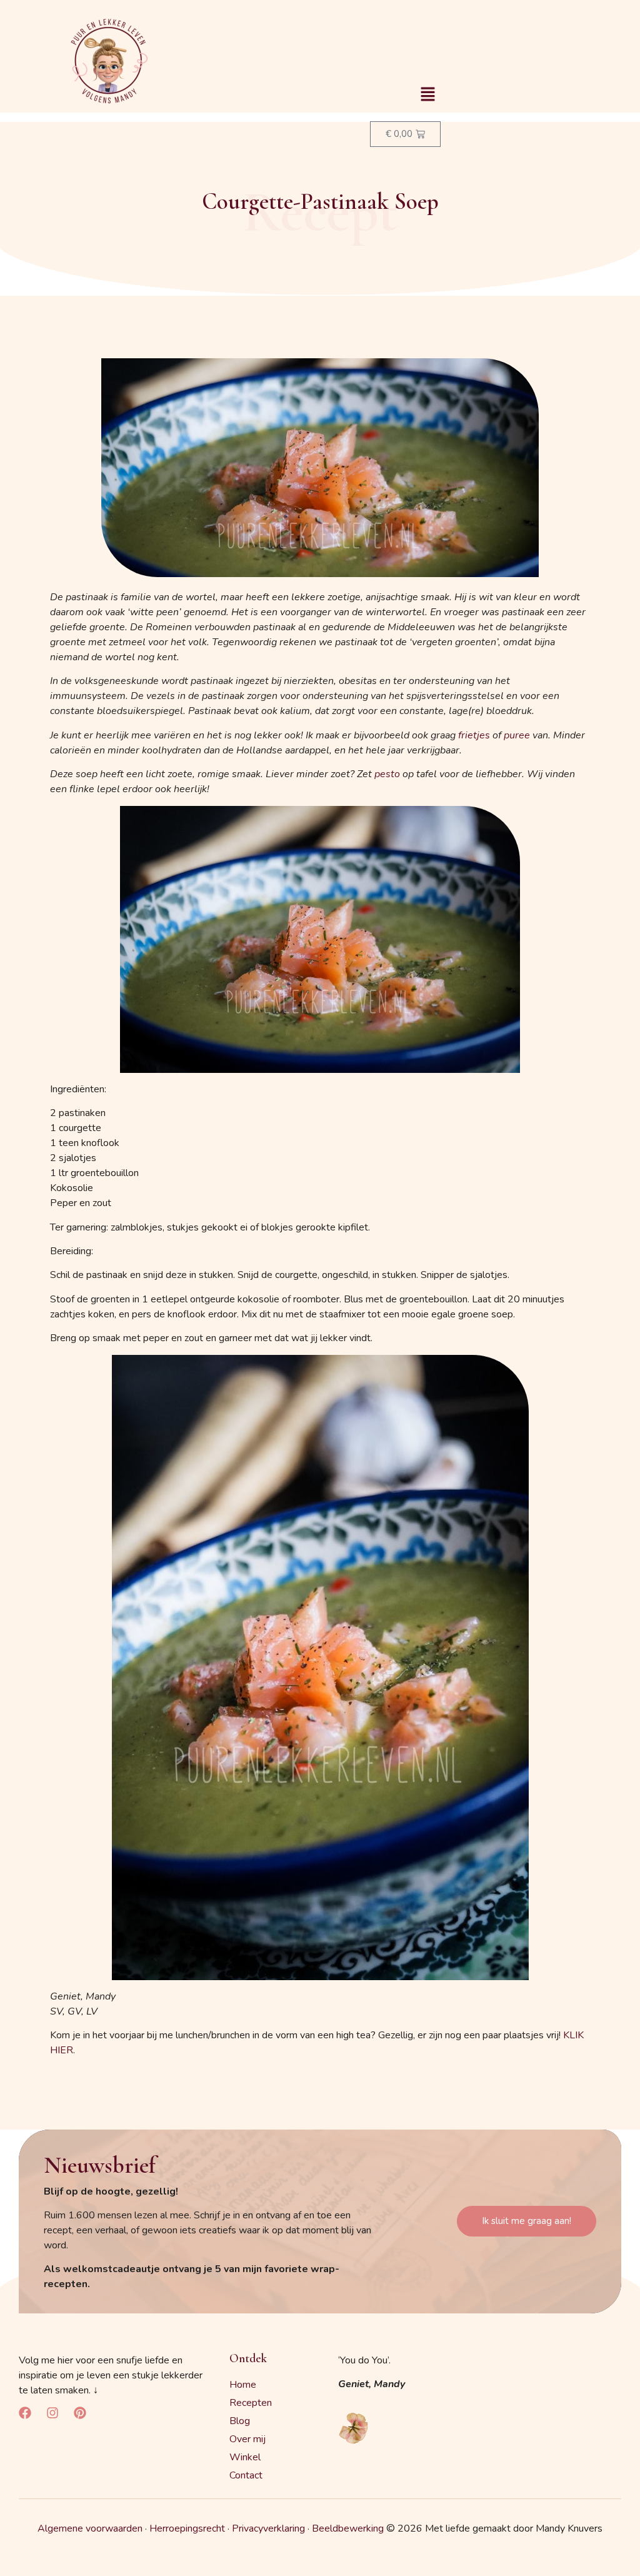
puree (517, 735)
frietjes (474, 735)
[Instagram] (52, 2413)
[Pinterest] (80, 2413)
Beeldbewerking (348, 2528)
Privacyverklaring (268, 2528)
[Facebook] (25, 2413)
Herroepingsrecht (187, 2528)
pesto (387, 774)
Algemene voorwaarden (90, 2528)
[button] (427, 95)
